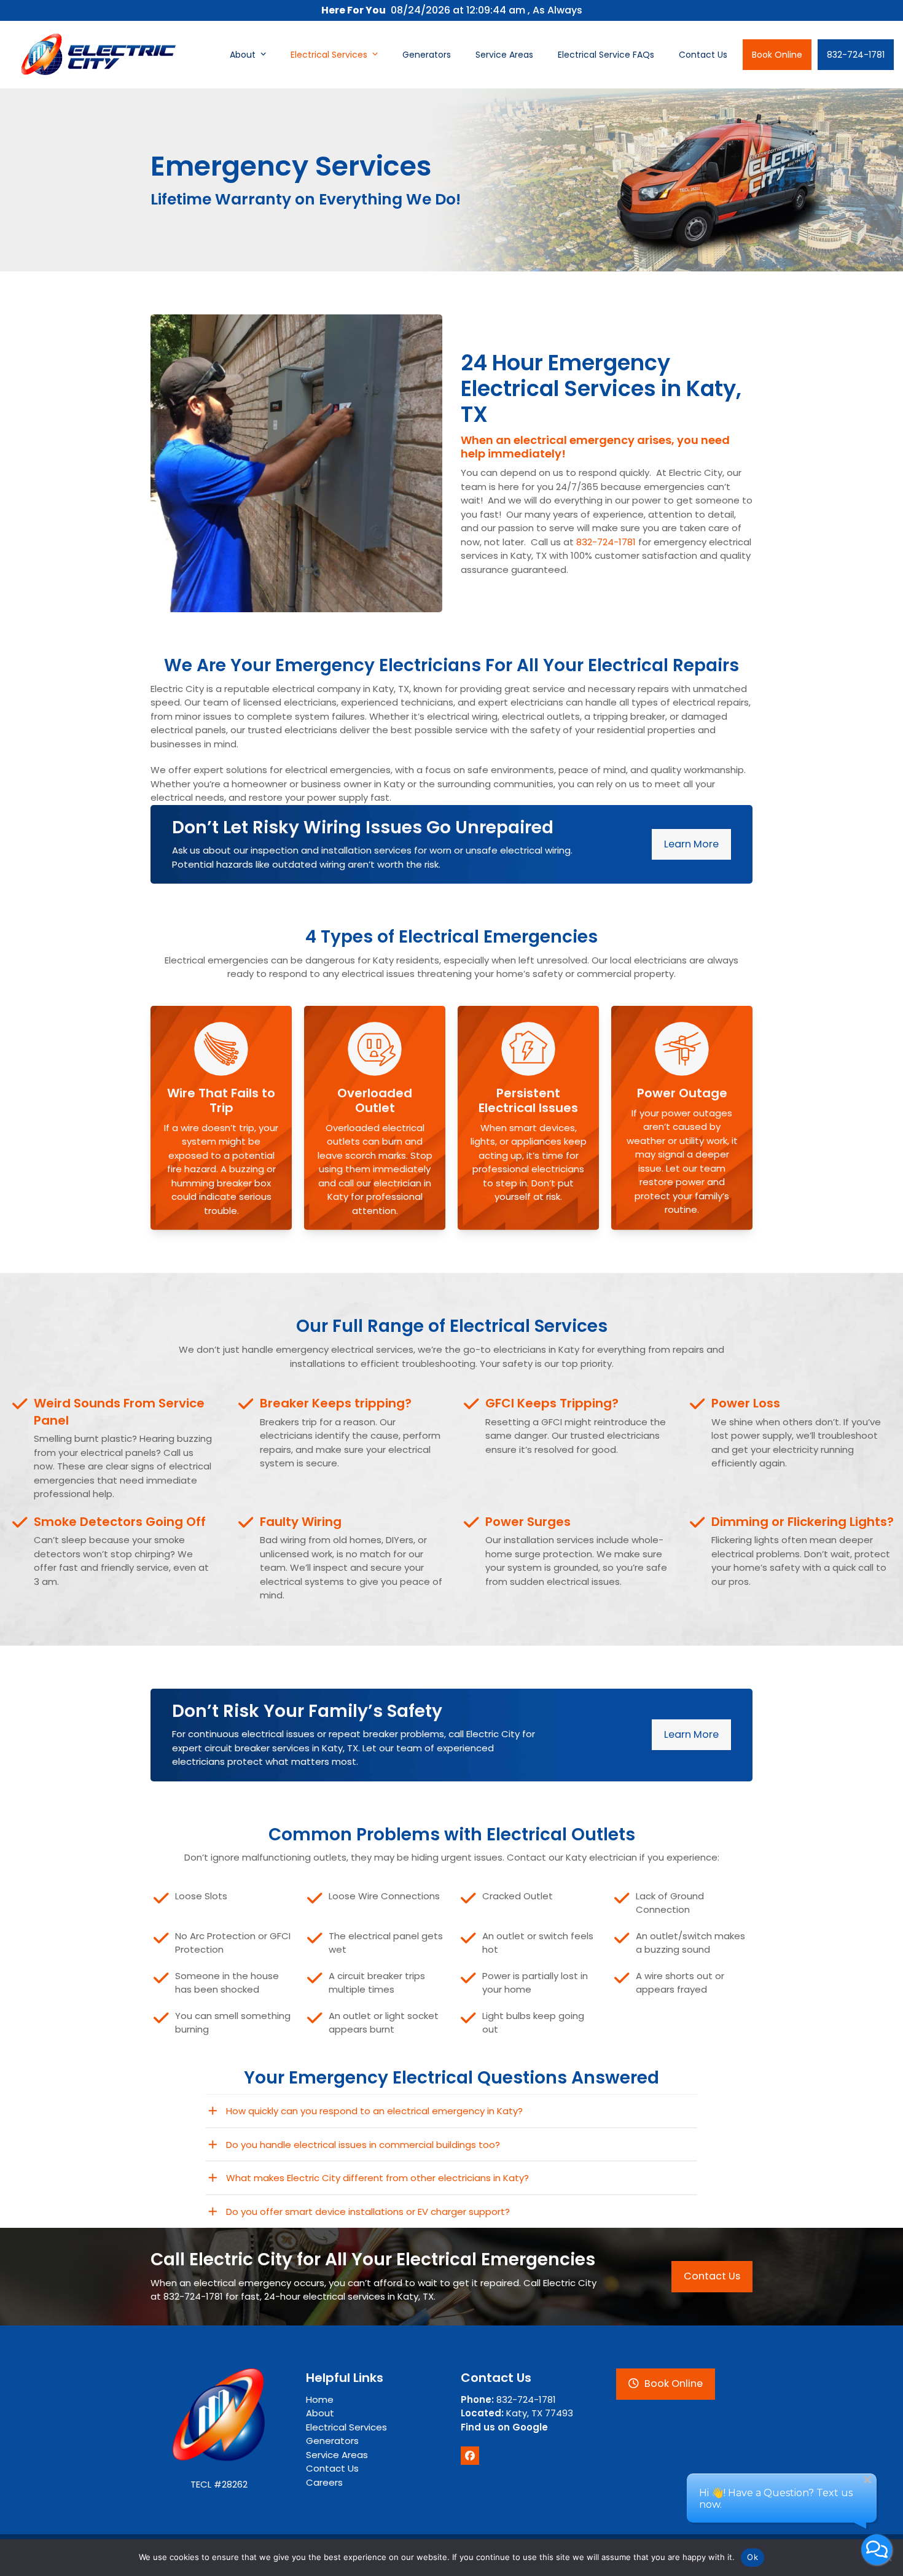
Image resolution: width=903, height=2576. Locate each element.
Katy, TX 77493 (517, 2413)
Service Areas (337, 2455)
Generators (332, 2441)
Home (320, 2399)
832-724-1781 (607, 542)
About (320, 2413)
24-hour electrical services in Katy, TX (349, 2296)
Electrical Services (346, 2427)
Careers (324, 2482)
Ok (752, 2557)
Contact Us (332, 2468)
